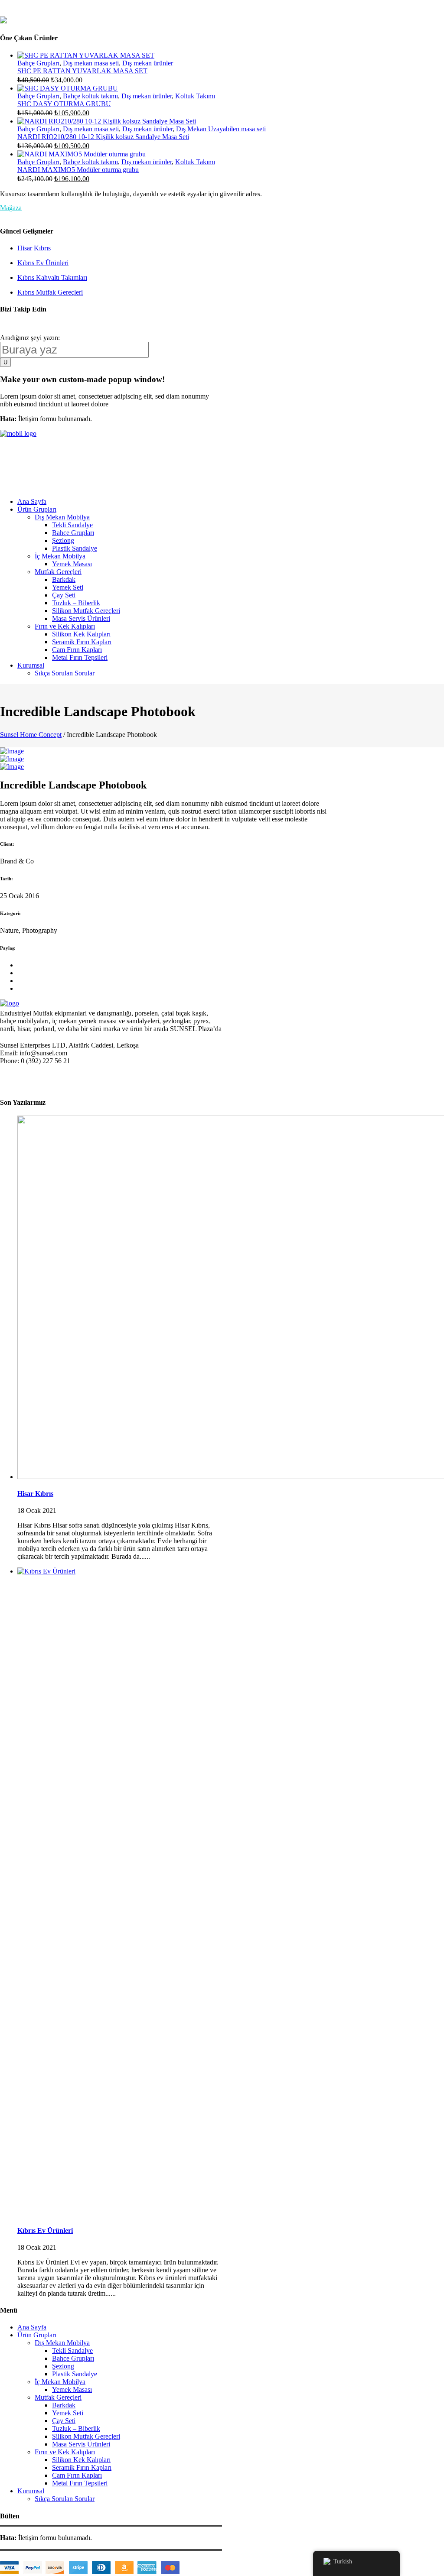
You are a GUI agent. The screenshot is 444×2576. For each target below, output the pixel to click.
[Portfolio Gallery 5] (12, 759)
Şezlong (63, 2366)
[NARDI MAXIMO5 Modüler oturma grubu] (82, 154)
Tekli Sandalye (72, 2351)
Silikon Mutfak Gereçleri (86, 2436)
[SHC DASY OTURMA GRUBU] (68, 88)
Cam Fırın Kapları (77, 2475)
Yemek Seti (68, 2413)
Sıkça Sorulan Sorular (65, 2499)
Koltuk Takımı (195, 96)
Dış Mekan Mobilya (62, 2343)
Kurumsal (31, 2491)
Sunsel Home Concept (31, 735)
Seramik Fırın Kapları (82, 2467)
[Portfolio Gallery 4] (12, 751)
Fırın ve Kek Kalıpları (65, 2452)
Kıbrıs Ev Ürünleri (43, 263)
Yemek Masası (72, 2389)
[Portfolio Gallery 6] (12, 767)
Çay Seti (64, 2421)
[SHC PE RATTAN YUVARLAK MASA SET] (86, 55)
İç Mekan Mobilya (60, 2382)
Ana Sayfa (32, 2327)
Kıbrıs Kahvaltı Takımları (52, 277)
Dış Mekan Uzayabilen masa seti (221, 129)
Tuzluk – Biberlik (76, 2428)
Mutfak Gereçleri (58, 2397)
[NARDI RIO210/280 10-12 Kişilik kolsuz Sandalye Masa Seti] (107, 121)
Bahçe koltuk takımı (90, 96)
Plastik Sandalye (75, 2374)
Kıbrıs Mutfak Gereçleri (50, 292)
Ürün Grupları (37, 2335)
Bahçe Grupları (38, 63)
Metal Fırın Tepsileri (80, 2483)
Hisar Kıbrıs (34, 248)
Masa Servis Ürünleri (81, 2444)
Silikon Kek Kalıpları (81, 2460)
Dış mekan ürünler (148, 63)
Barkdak (64, 2405)
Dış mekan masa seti (91, 63)
